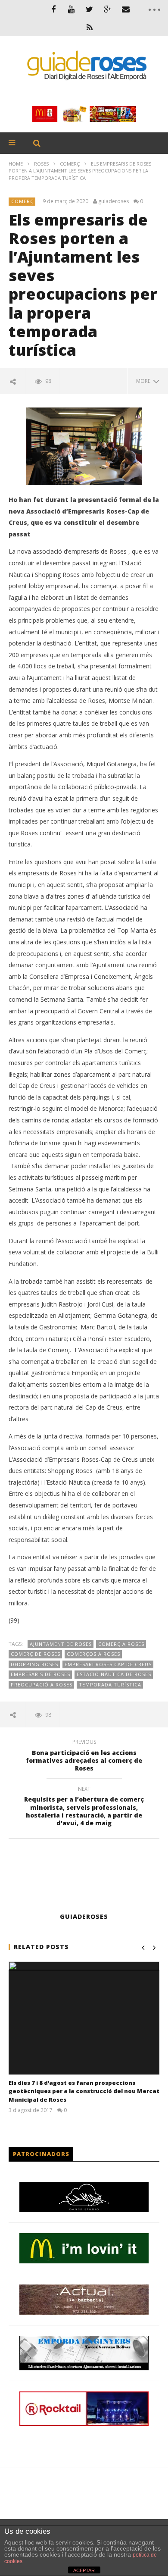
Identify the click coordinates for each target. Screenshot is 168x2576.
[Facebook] (53, 9)
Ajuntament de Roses (61, 1644)
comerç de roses (36, 1654)
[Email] (126, 9)
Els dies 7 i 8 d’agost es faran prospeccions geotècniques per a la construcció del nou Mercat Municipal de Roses (84, 2091)
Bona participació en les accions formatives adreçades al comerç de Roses (84, 1757)
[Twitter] (90, 9)
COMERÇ (70, 164)
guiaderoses (114, 201)
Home (16, 164)
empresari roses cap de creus (108, 1664)
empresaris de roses (40, 1674)
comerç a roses (121, 1644)
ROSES (41, 164)
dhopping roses (34, 1664)
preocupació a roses (42, 1684)
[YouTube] (72, 9)
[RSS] (90, 27)
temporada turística (110, 1684)
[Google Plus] (108, 9)
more (145, 381)
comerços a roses (93, 1654)
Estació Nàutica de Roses (114, 1674)
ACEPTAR (84, 2570)
